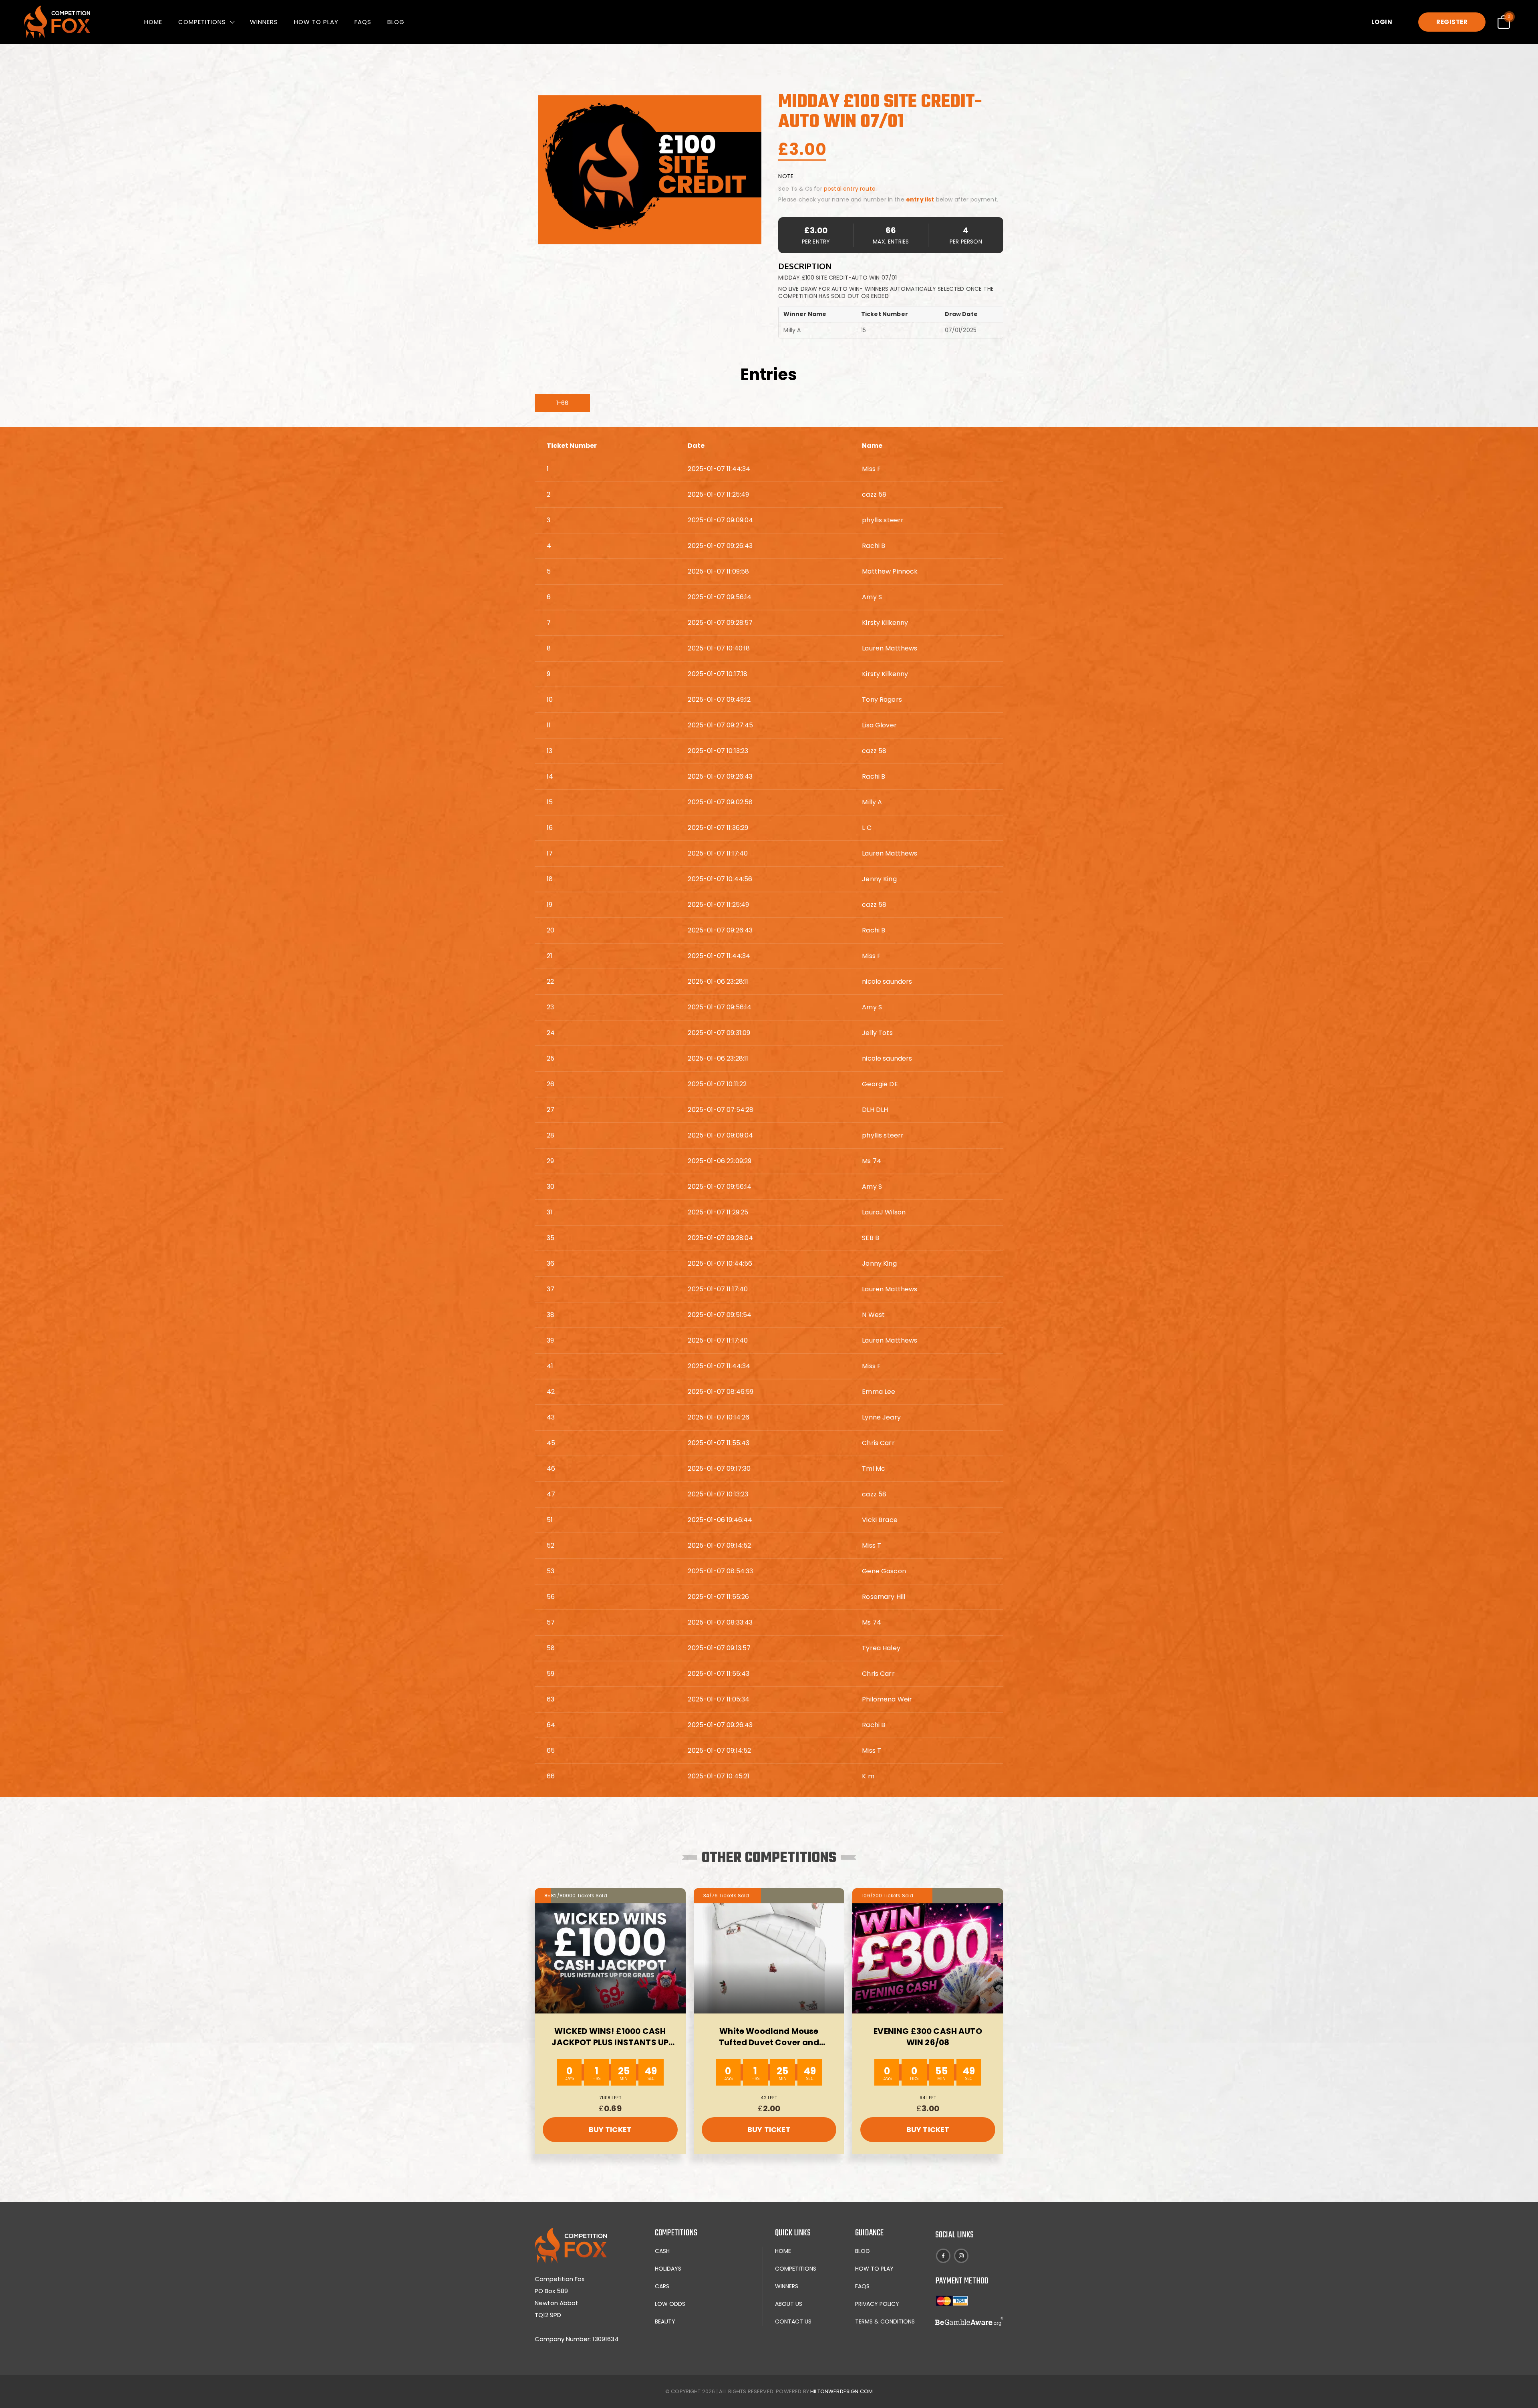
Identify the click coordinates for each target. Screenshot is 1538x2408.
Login (1382, 22)
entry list (920, 199)
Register (1452, 22)
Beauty (665, 2321)
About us (789, 2304)
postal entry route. (850, 189)
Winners (264, 22)
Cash (662, 2251)
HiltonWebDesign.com (841, 2391)
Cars (662, 2286)
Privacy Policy (877, 2304)
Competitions (202, 22)
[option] (650, 170)
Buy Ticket (610, 2129)
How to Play (316, 22)
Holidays (668, 2269)
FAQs (363, 22)
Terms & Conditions (885, 2321)
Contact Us (793, 2321)
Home (153, 22)
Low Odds (670, 2304)
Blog (396, 22)
